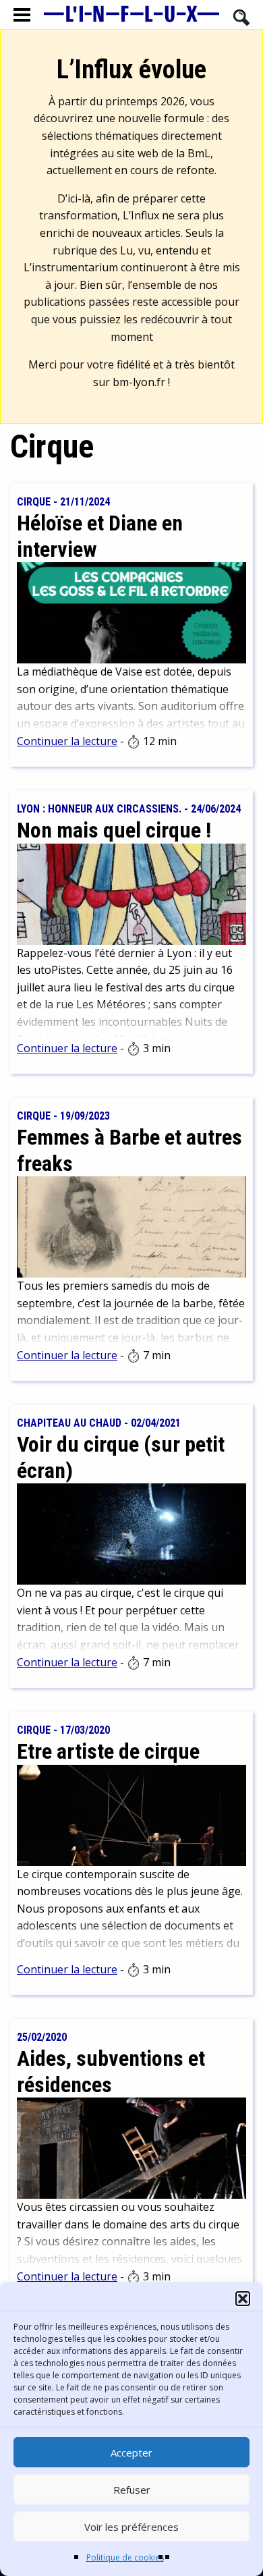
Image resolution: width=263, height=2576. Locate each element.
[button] (243, 2299)
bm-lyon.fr (139, 382)
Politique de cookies (125, 2557)
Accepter (131, 2452)
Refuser (132, 2490)
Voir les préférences (131, 2527)
